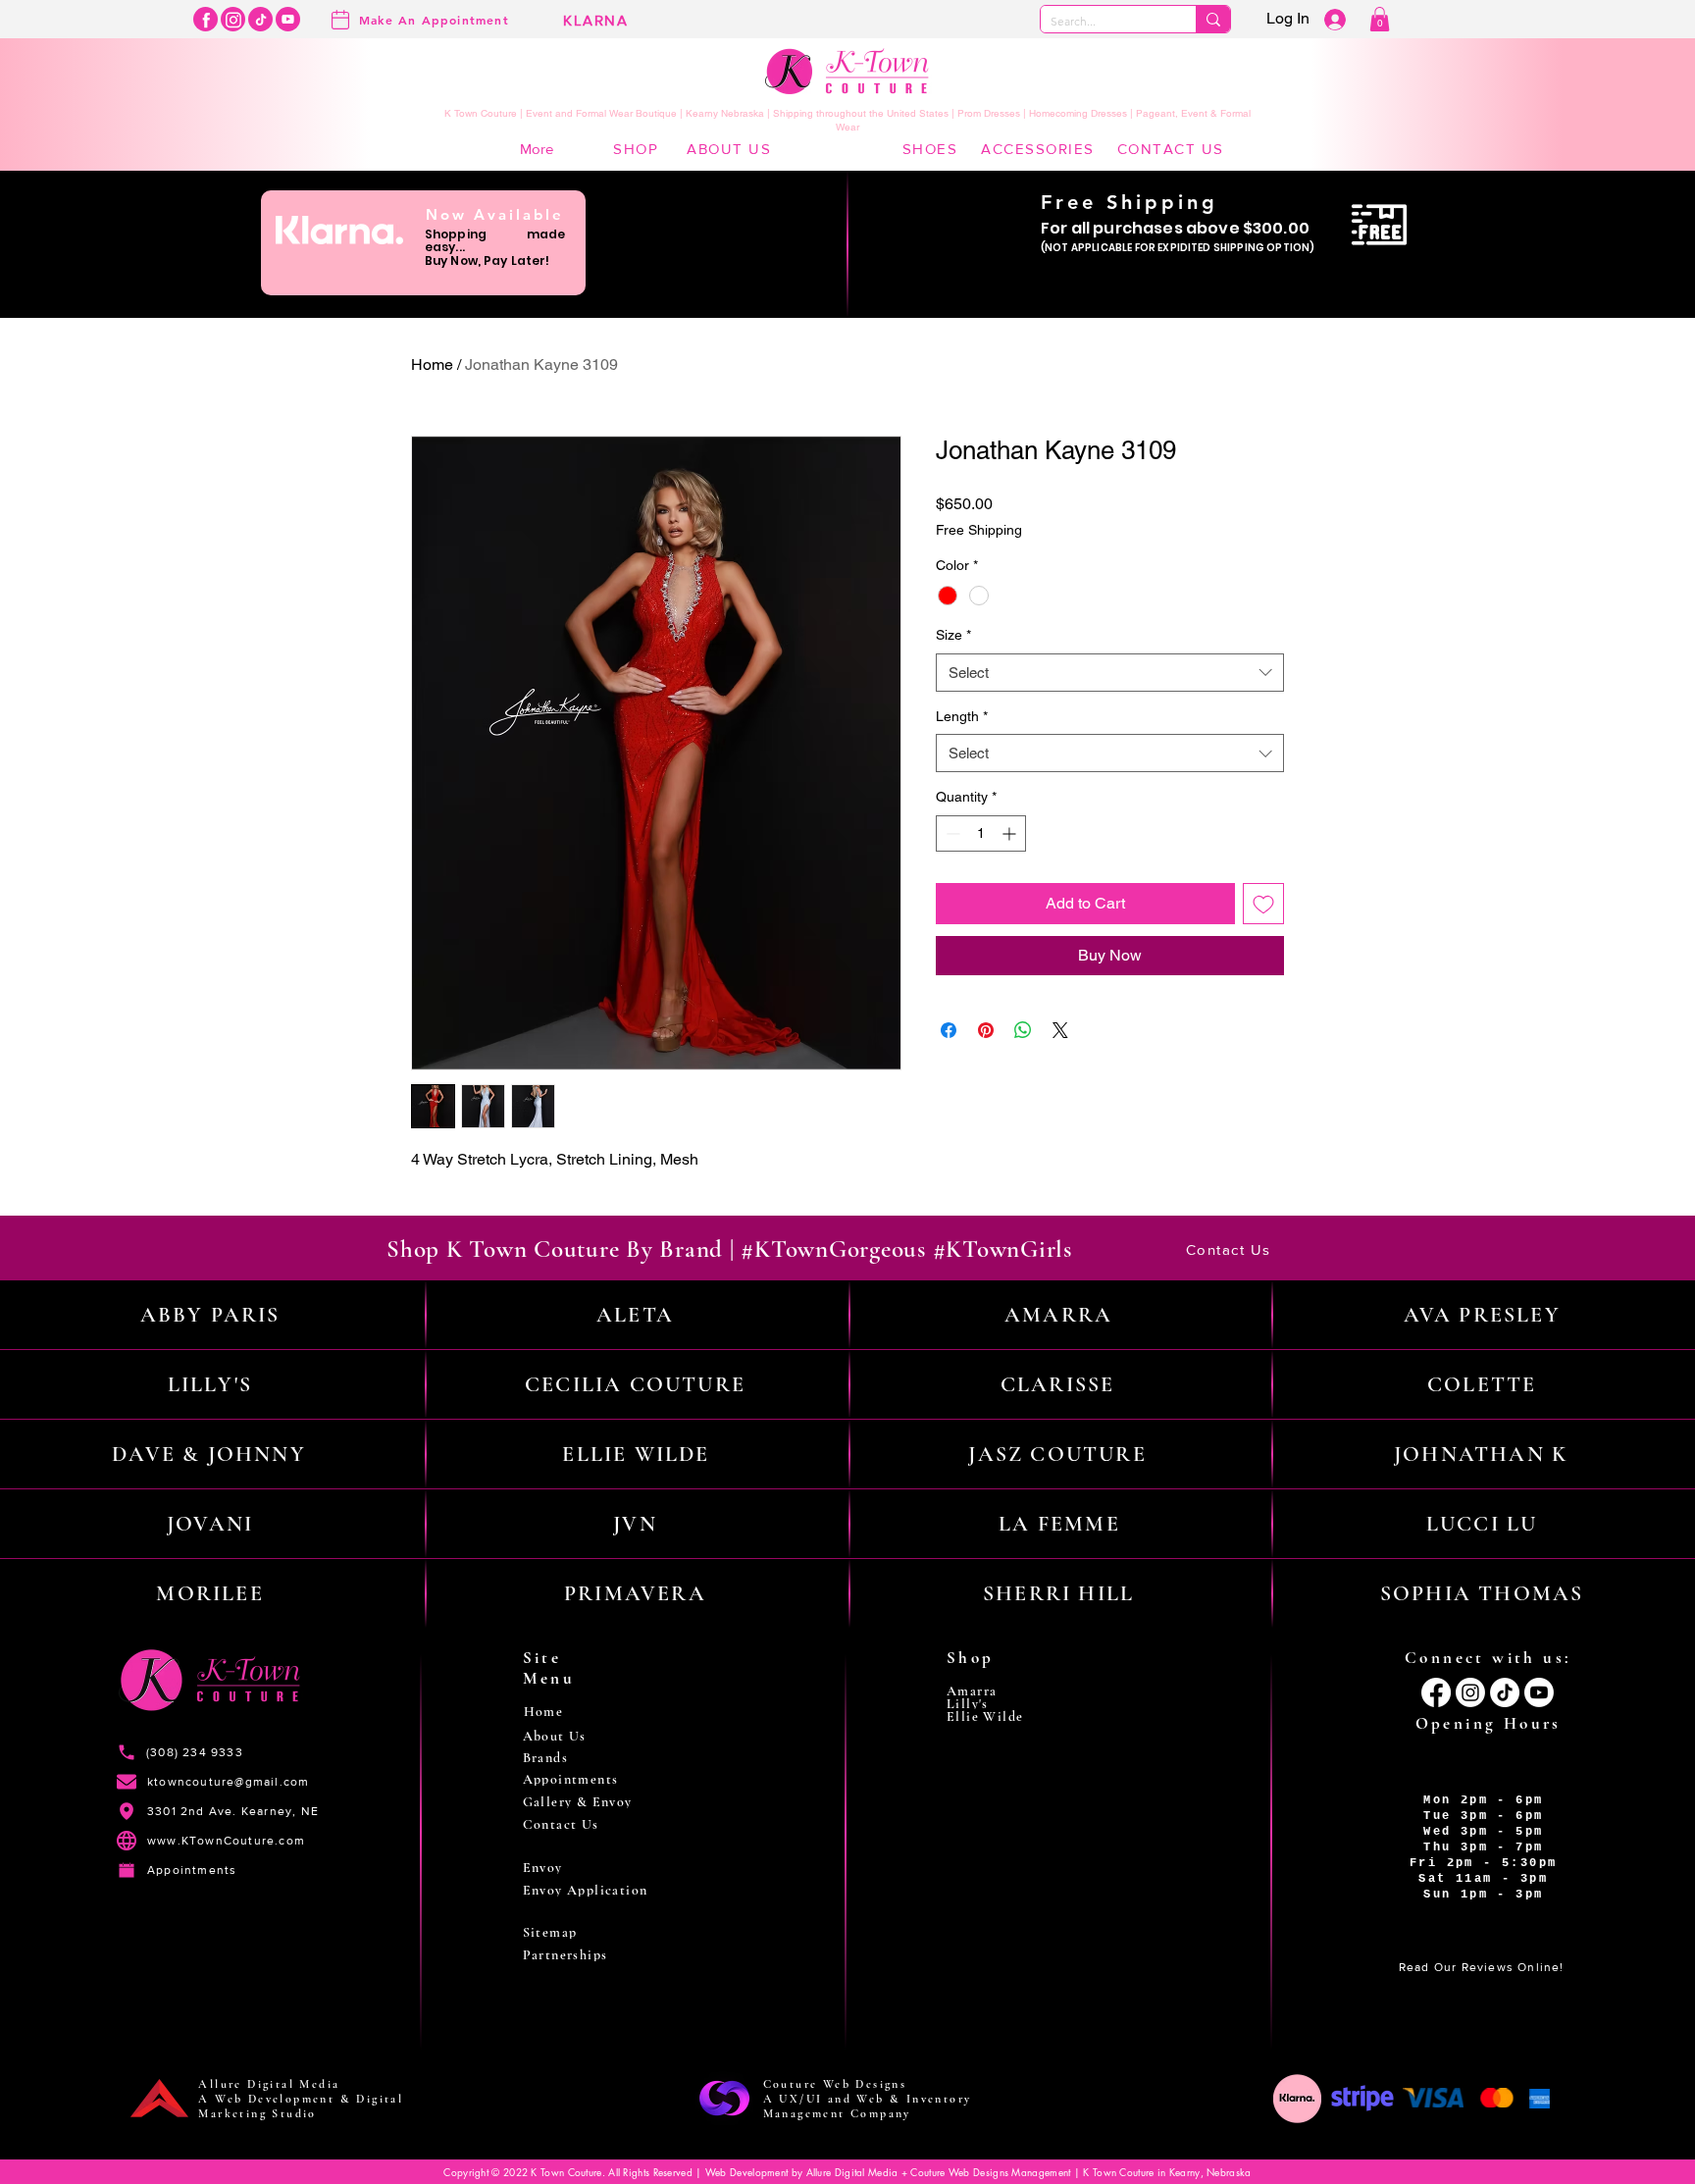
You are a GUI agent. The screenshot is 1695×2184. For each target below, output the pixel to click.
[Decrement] (951, 833)
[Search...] (1213, 19)
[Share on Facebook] (949, 1030)
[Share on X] (1060, 1030)
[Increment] (1011, 833)
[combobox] (1110, 673)
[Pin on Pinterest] (986, 1030)
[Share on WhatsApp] (1023, 1030)
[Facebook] (205, 19)
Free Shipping (979, 530)
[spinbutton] (981, 833)
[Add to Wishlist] (1263, 904)
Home (432, 364)
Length (962, 716)
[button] (1380, 19)
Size (953, 635)
